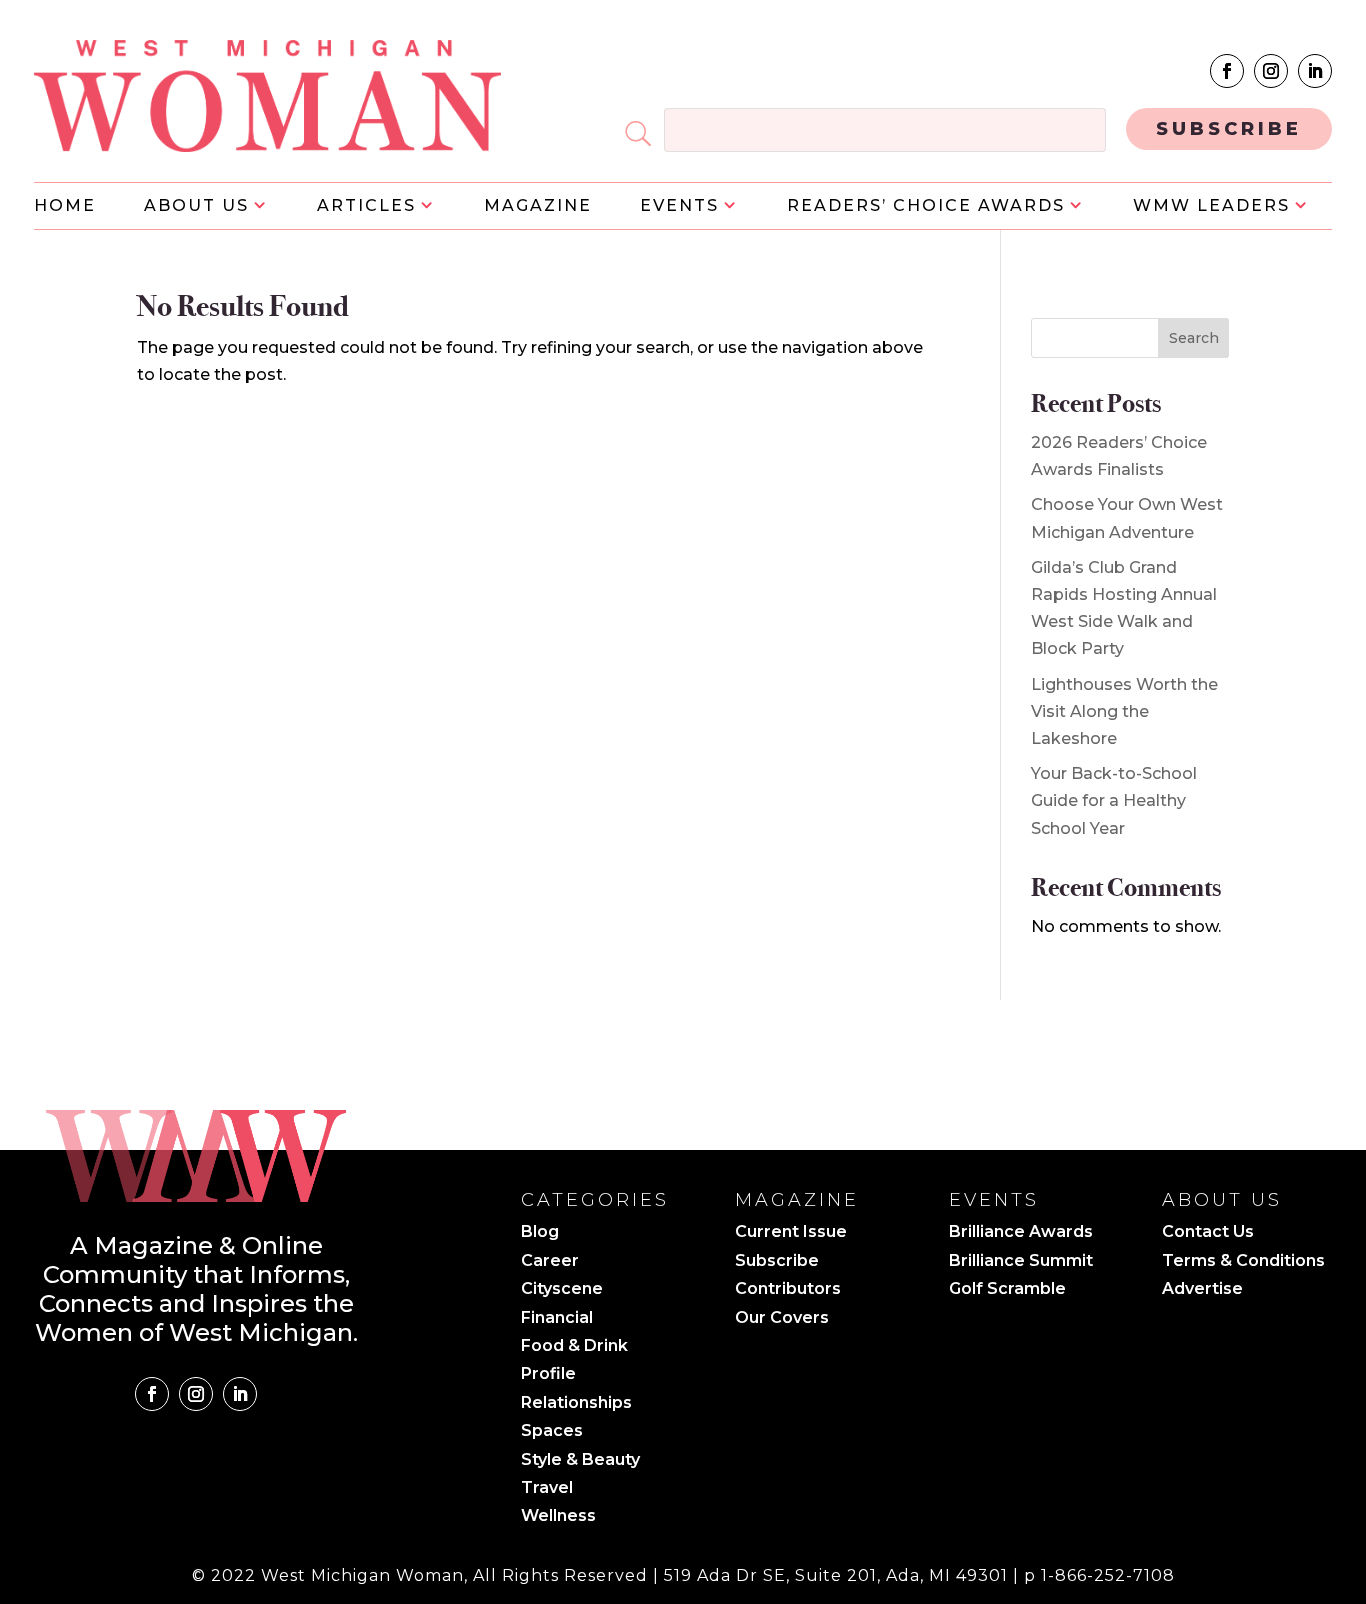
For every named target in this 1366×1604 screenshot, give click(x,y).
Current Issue (791, 1233)
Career (550, 1262)
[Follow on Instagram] (1271, 71)
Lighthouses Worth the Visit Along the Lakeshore (1124, 711)
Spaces (552, 1432)
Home (65, 207)
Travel (547, 1489)
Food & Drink (574, 1347)
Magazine (538, 207)
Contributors (788, 1290)
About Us (196, 207)
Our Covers (782, 1319)
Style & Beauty (580, 1461)
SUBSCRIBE (1229, 129)
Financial (557, 1319)
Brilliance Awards (1021, 1233)
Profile (548, 1375)
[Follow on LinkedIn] (1315, 71)
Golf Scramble (1007, 1290)
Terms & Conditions (1243, 1262)
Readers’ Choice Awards (926, 207)
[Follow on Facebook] (1227, 71)
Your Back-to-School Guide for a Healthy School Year (1114, 800)
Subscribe (777, 1262)
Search (1194, 338)
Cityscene (562, 1290)
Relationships (576, 1404)
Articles (366, 207)
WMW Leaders (1211, 207)
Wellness (558, 1517)
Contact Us (1208, 1233)
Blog (540, 1233)
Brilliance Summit (1021, 1262)
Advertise (1202, 1290)
